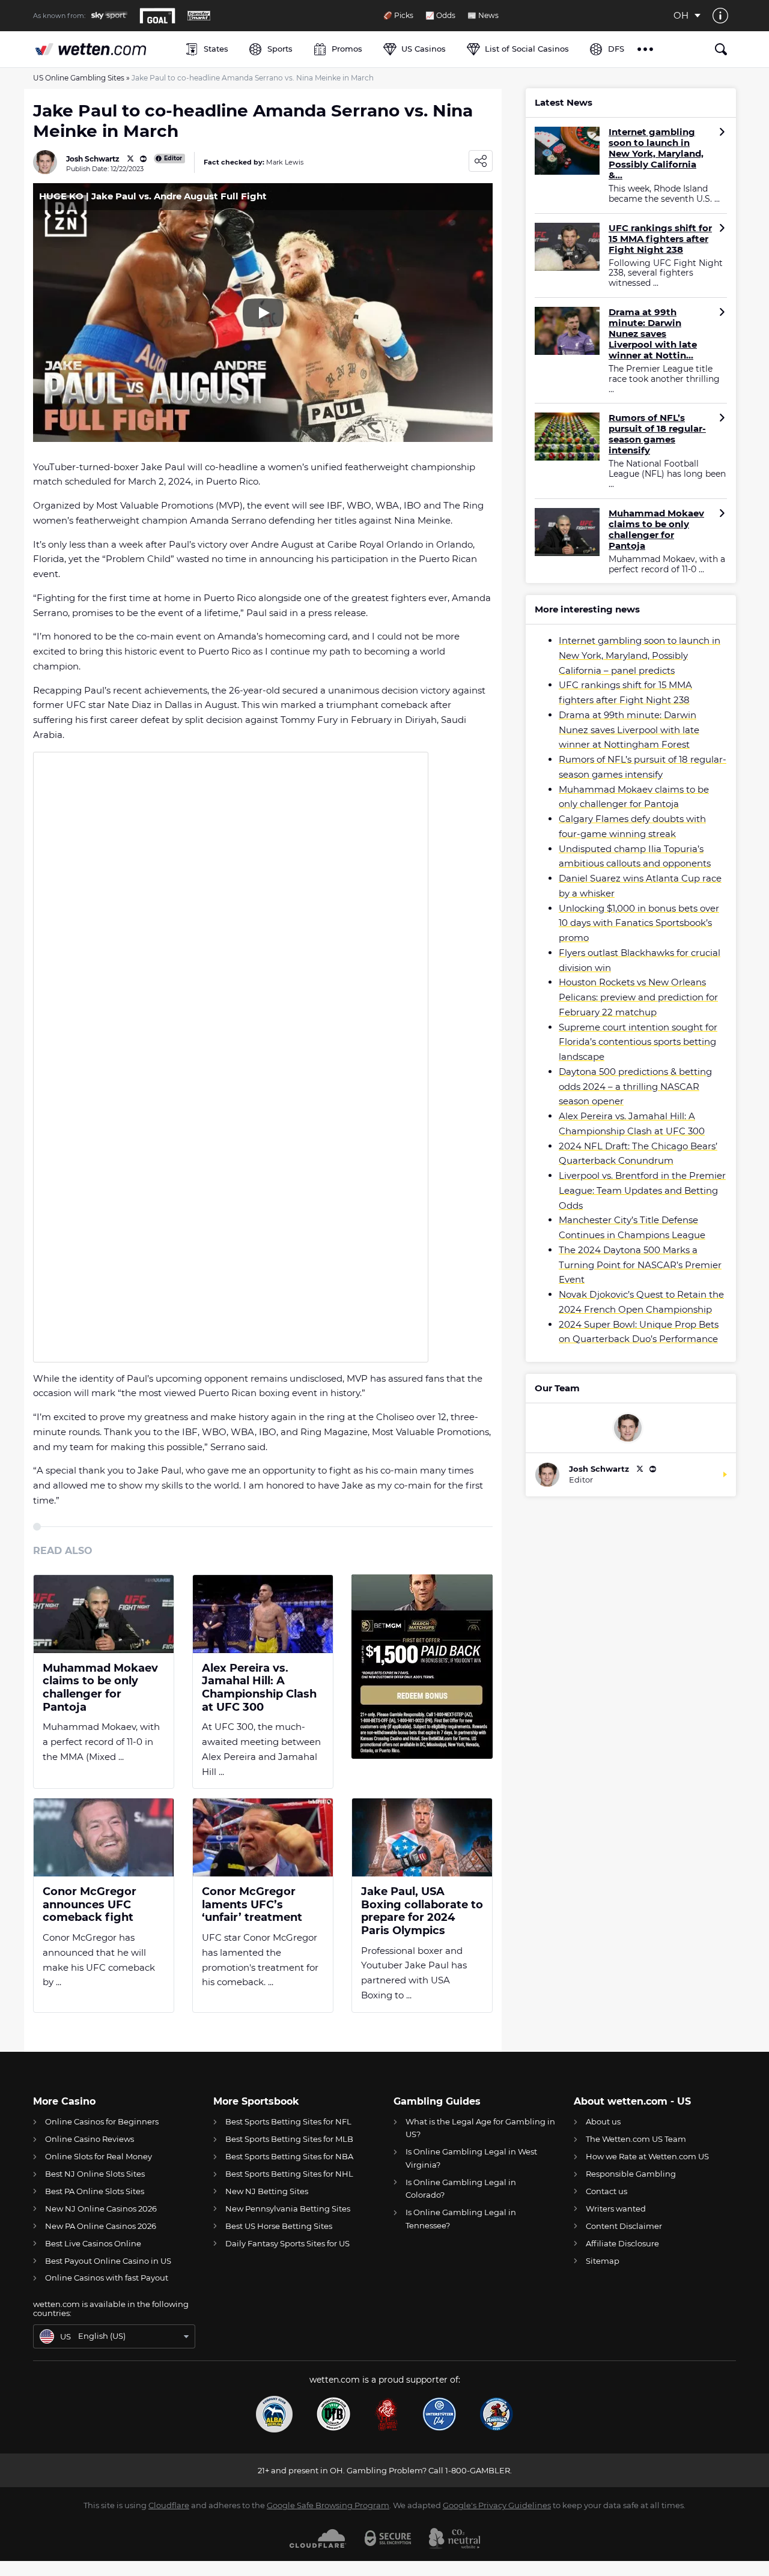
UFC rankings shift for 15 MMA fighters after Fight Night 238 (660, 239)
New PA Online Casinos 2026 (101, 2226)
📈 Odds (440, 16)
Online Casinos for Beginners (102, 2121)
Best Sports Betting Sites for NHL (289, 2174)
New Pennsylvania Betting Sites (288, 2209)
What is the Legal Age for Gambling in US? (480, 2128)
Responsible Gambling (631, 2174)
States (216, 49)
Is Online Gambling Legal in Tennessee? (461, 2218)
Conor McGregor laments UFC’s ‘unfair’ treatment (252, 1905)
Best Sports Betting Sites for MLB (289, 2139)
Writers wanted (616, 2209)
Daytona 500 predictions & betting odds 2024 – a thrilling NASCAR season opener (635, 1087)
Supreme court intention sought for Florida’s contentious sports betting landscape (638, 1042)
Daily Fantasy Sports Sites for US (287, 2243)
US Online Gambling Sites (79, 78)
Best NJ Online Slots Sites (95, 2174)
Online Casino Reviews (90, 2139)
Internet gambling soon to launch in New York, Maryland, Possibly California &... (656, 154)
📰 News (483, 16)
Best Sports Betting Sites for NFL (288, 2121)
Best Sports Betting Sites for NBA (289, 2156)
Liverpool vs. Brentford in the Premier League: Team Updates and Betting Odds (642, 1190)
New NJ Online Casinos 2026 (101, 2209)
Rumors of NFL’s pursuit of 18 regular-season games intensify (657, 434)
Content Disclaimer (624, 2226)
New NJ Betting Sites (267, 2191)
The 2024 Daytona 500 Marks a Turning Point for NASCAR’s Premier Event (640, 1265)
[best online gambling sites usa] (103, 49)
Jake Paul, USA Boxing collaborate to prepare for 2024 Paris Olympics (422, 1911)
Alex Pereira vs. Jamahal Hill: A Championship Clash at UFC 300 (259, 1688)
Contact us (606, 2191)
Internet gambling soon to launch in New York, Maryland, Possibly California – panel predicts (640, 655)
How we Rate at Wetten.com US (647, 2156)
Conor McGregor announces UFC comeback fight (90, 1905)
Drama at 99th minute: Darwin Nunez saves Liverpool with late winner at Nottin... (653, 334)
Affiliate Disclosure (622, 2243)
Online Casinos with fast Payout (107, 2278)
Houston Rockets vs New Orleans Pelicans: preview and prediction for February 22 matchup (638, 997)
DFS (616, 49)
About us (603, 2121)
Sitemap (603, 2261)
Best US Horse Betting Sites (279, 2226)
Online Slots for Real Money (99, 2156)
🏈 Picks (398, 16)
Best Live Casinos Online (93, 2243)
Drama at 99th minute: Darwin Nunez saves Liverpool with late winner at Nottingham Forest (629, 730)
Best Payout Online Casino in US (108, 2261)
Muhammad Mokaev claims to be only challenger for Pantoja (100, 1688)
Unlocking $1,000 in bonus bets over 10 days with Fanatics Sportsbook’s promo (639, 923)
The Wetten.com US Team (636, 2139)
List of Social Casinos (527, 49)
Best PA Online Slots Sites (95, 2191)
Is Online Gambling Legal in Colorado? (461, 2188)
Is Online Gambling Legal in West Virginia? (471, 2158)
